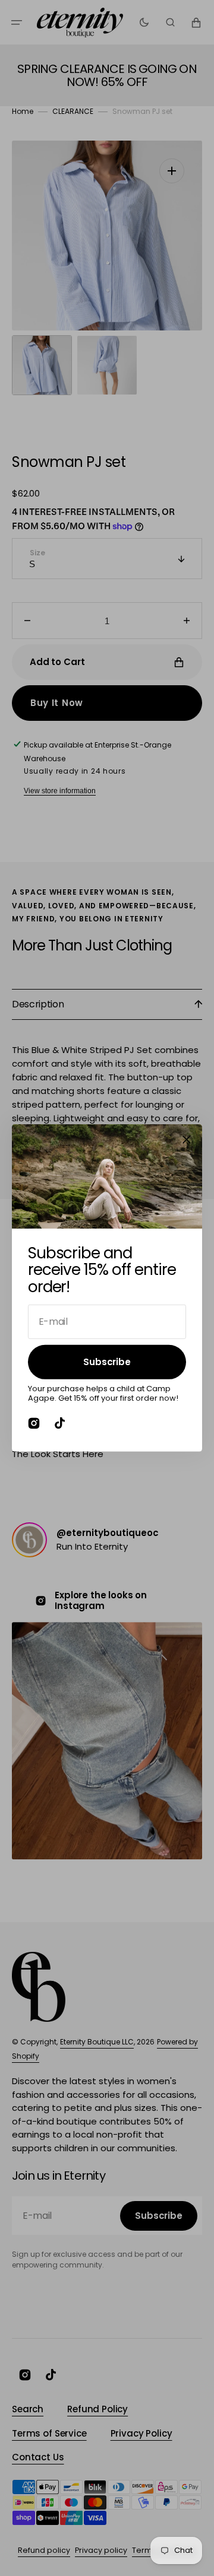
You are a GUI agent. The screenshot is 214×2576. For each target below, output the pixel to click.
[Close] (187, 1140)
